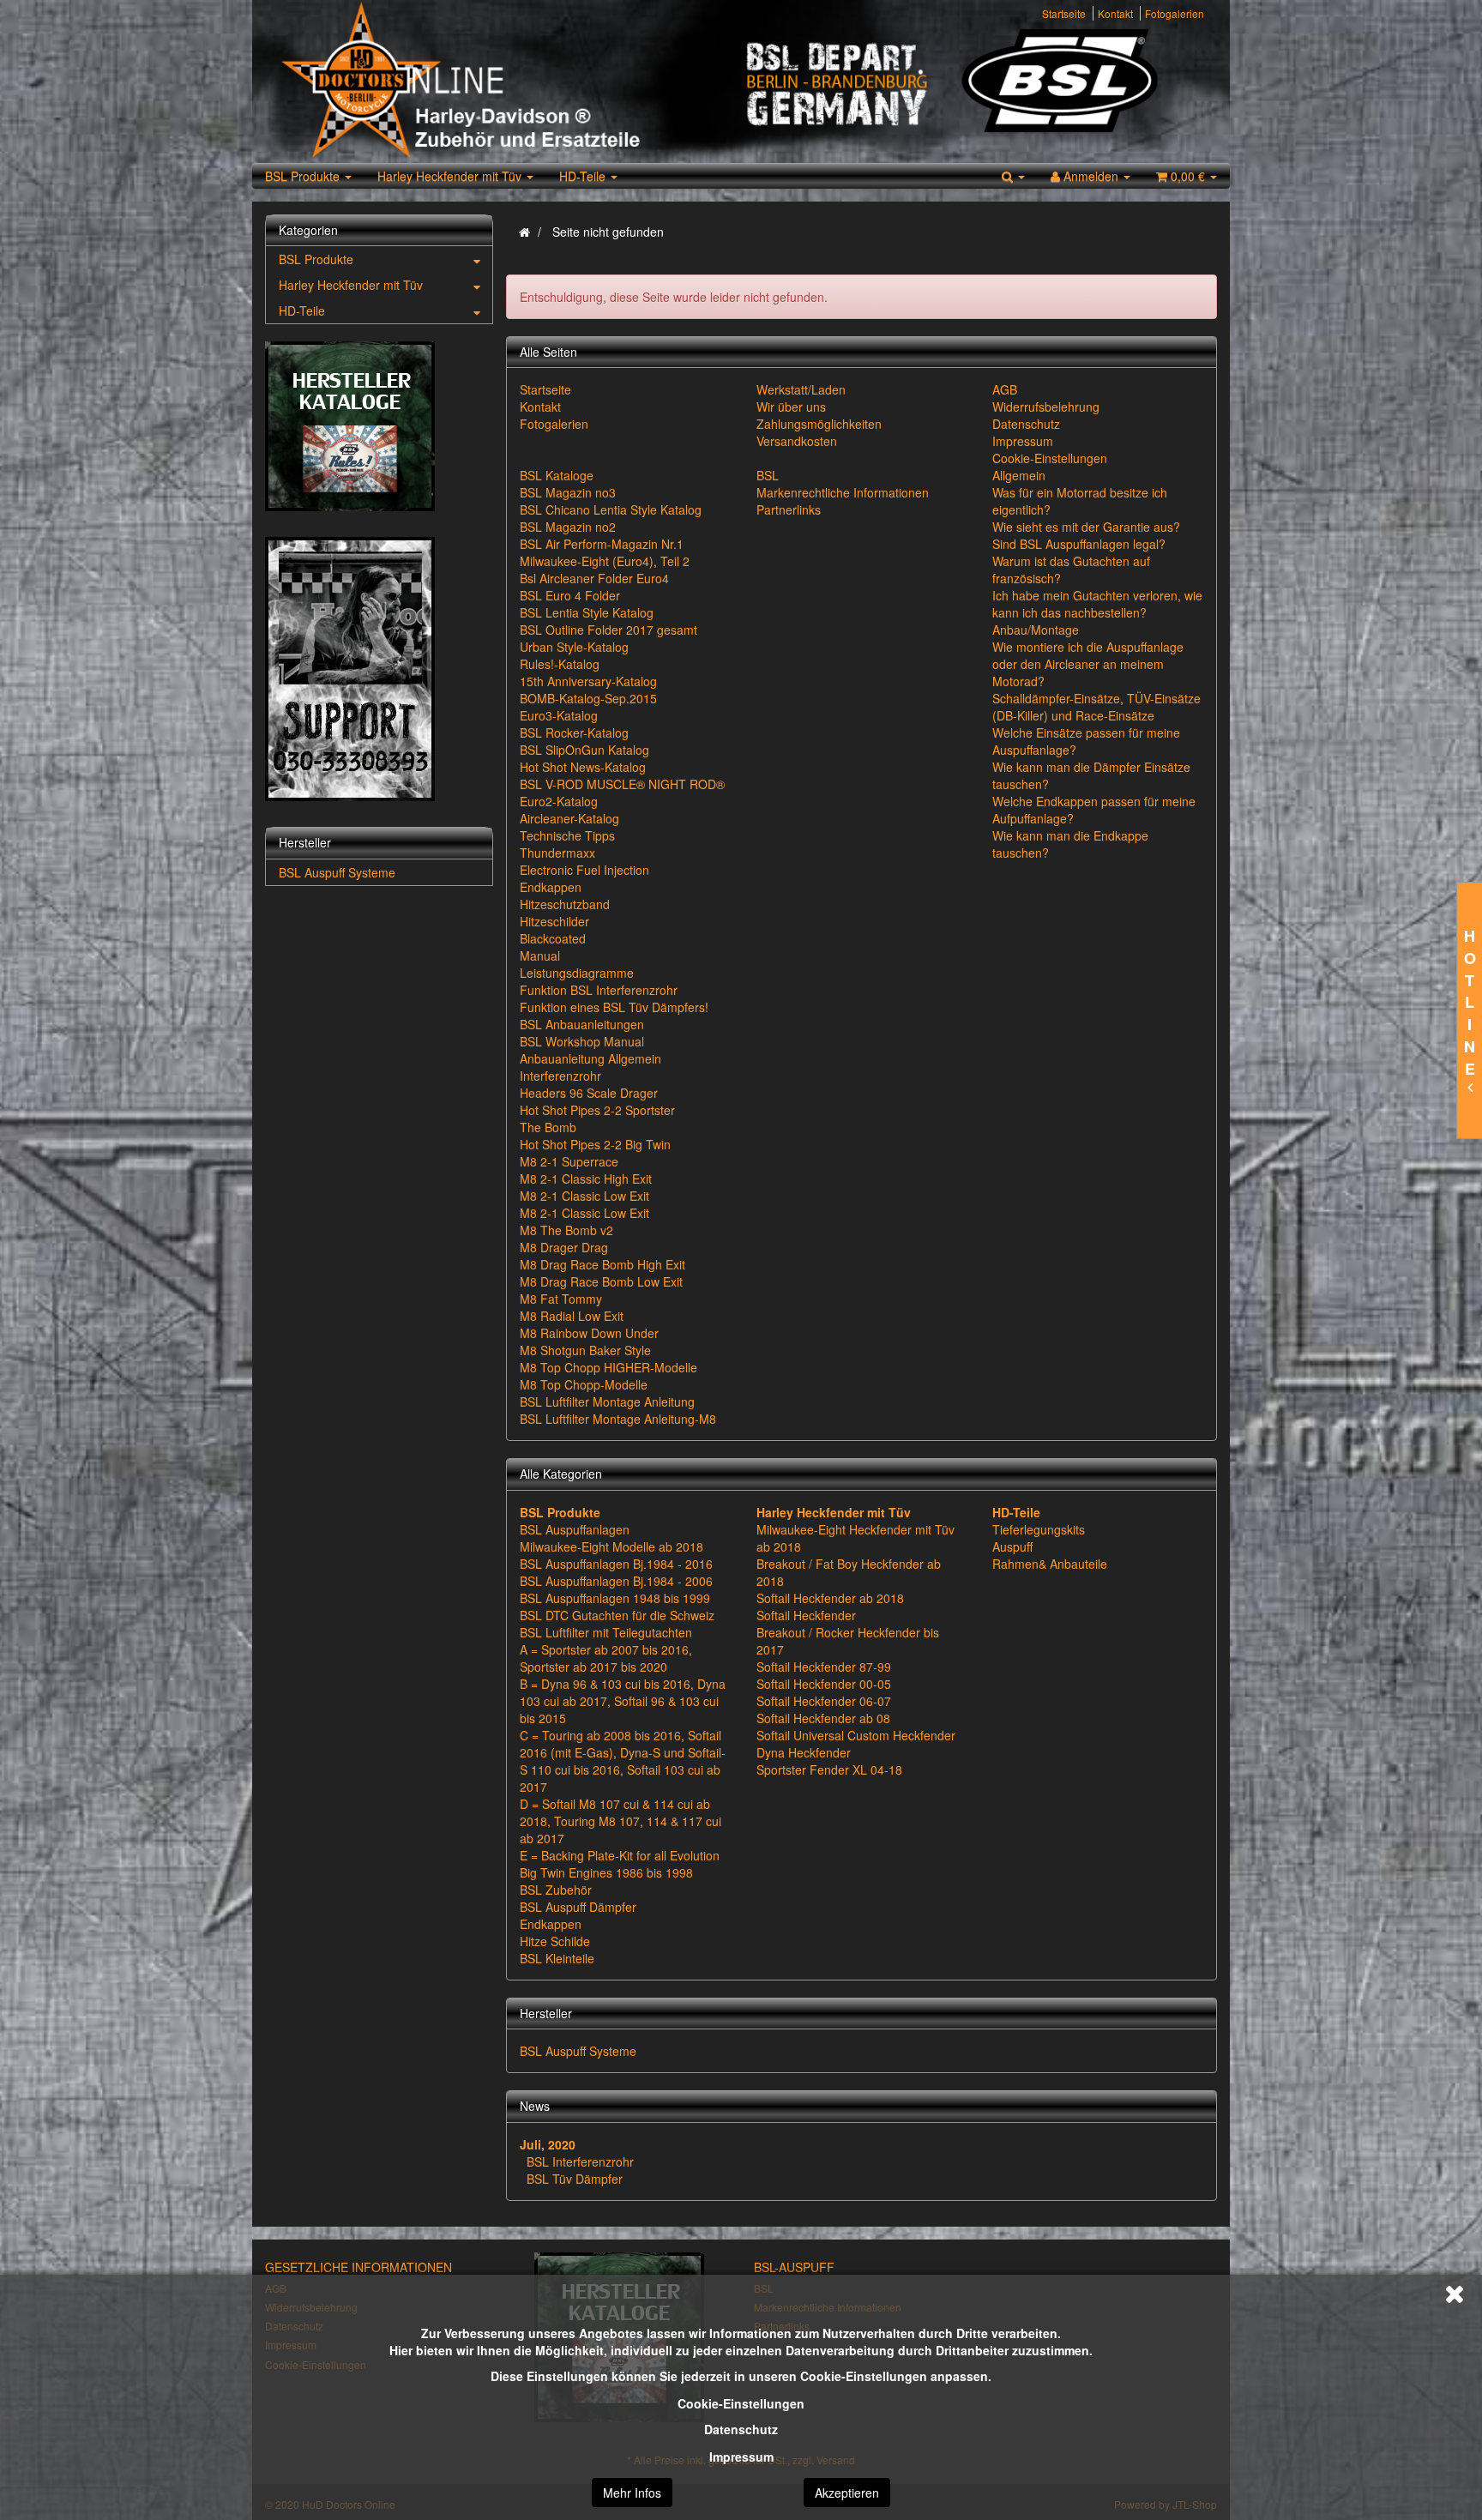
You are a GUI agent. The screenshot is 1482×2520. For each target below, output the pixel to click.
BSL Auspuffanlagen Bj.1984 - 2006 (616, 1581)
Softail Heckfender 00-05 (824, 1684)
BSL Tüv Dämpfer (575, 2179)
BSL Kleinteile (557, 1958)
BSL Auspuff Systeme (578, 2051)
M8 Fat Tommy (561, 1299)
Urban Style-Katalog (574, 647)
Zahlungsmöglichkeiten (819, 424)
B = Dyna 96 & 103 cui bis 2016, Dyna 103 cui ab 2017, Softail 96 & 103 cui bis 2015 (623, 1701)
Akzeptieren (847, 2493)
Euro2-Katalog (559, 801)
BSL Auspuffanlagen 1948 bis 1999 (615, 1598)
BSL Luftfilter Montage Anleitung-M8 (618, 1419)
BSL (768, 475)
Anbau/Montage (1036, 630)
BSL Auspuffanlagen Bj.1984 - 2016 (616, 1564)
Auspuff (1012, 1546)
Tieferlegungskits (1039, 1529)
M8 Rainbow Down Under (589, 1333)
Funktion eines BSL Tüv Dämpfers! (614, 1007)
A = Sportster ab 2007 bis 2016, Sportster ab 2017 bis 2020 (606, 1658)
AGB (1005, 389)
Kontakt (1115, 13)
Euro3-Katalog (559, 715)
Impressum (741, 2457)
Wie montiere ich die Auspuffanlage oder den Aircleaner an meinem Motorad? (1088, 664)
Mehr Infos (632, 2493)
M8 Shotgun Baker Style (585, 1350)
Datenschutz (741, 2429)
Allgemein (1019, 475)
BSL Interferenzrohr (580, 2161)
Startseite (1064, 13)
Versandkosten (797, 441)
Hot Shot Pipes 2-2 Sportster (597, 1110)
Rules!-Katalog (560, 664)
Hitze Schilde (555, 1941)
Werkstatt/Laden (801, 389)
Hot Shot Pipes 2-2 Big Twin (595, 1144)
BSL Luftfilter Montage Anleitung (607, 1402)
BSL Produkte (304, 176)
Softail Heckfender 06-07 (824, 1701)
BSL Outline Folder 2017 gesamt (608, 630)
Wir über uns (791, 407)
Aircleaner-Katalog (569, 818)
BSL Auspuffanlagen (575, 1529)
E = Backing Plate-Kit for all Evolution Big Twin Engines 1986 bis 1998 (620, 1864)
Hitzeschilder (554, 921)
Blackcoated (553, 938)
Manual (540, 956)
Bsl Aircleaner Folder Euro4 (594, 578)
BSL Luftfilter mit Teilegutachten (606, 1632)
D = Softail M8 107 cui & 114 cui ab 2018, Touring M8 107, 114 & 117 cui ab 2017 (621, 1821)
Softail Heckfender (806, 1615)
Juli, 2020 (548, 2144)
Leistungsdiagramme (577, 973)
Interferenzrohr (560, 1076)
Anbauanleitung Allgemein (590, 1058)
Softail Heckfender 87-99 (824, 1667)
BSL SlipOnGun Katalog (584, 750)
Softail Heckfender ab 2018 (830, 1598)
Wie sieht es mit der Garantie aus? (1086, 527)
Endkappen (551, 887)
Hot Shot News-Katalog (583, 767)
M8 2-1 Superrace (569, 1161)
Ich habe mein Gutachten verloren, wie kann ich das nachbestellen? (1097, 604)
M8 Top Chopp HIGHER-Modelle (608, 1367)
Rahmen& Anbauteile (1050, 1564)
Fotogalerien (1175, 13)
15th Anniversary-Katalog (588, 681)
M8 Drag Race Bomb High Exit (602, 1264)
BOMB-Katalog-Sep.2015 (588, 698)
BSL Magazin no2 (568, 527)
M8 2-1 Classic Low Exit (584, 1196)
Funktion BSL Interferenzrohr (599, 990)
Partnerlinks (789, 509)
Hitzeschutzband (565, 904)
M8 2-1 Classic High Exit (586, 1179)
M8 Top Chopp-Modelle (584, 1384)
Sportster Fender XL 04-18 (829, 1769)
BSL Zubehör (556, 1890)
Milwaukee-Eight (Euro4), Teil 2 (605, 561)
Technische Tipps (567, 835)
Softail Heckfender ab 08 (823, 1718)
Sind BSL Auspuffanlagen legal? (1079, 544)
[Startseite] (524, 232)
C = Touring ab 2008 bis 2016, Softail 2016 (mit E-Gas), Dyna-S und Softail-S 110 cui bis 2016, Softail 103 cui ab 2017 (623, 1761)
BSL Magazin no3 (568, 492)
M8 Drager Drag (564, 1247)
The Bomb (548, 1127)
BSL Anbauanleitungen (582, 1024)
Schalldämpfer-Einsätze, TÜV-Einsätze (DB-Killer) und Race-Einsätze (1096, 707)
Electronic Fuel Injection (584, 870)
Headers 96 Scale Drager (589, 1093)
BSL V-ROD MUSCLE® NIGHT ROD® (622, 784)
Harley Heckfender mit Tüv (451, 176)
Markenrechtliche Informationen (843, 492)
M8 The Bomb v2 (566, 1230)
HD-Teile (584, 176)
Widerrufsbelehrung (1046, 407)
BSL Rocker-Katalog (574, 732)
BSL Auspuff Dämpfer (578, 1907)
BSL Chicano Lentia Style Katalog (611, 509)
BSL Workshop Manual (582, 1041)
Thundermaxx (557, 853)
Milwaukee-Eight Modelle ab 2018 (611, 1546)
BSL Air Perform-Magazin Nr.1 (602, 544)
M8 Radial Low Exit (572, 1316)
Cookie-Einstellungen (741, 2403)
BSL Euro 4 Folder (570, 595)
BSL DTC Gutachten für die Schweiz (617, 1615)
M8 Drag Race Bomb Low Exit (601, 1281)
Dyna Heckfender (804, 1752)
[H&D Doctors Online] (503, 81)
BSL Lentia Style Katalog (587, 612)
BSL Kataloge (557, 475)
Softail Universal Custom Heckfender (856, 1735)
